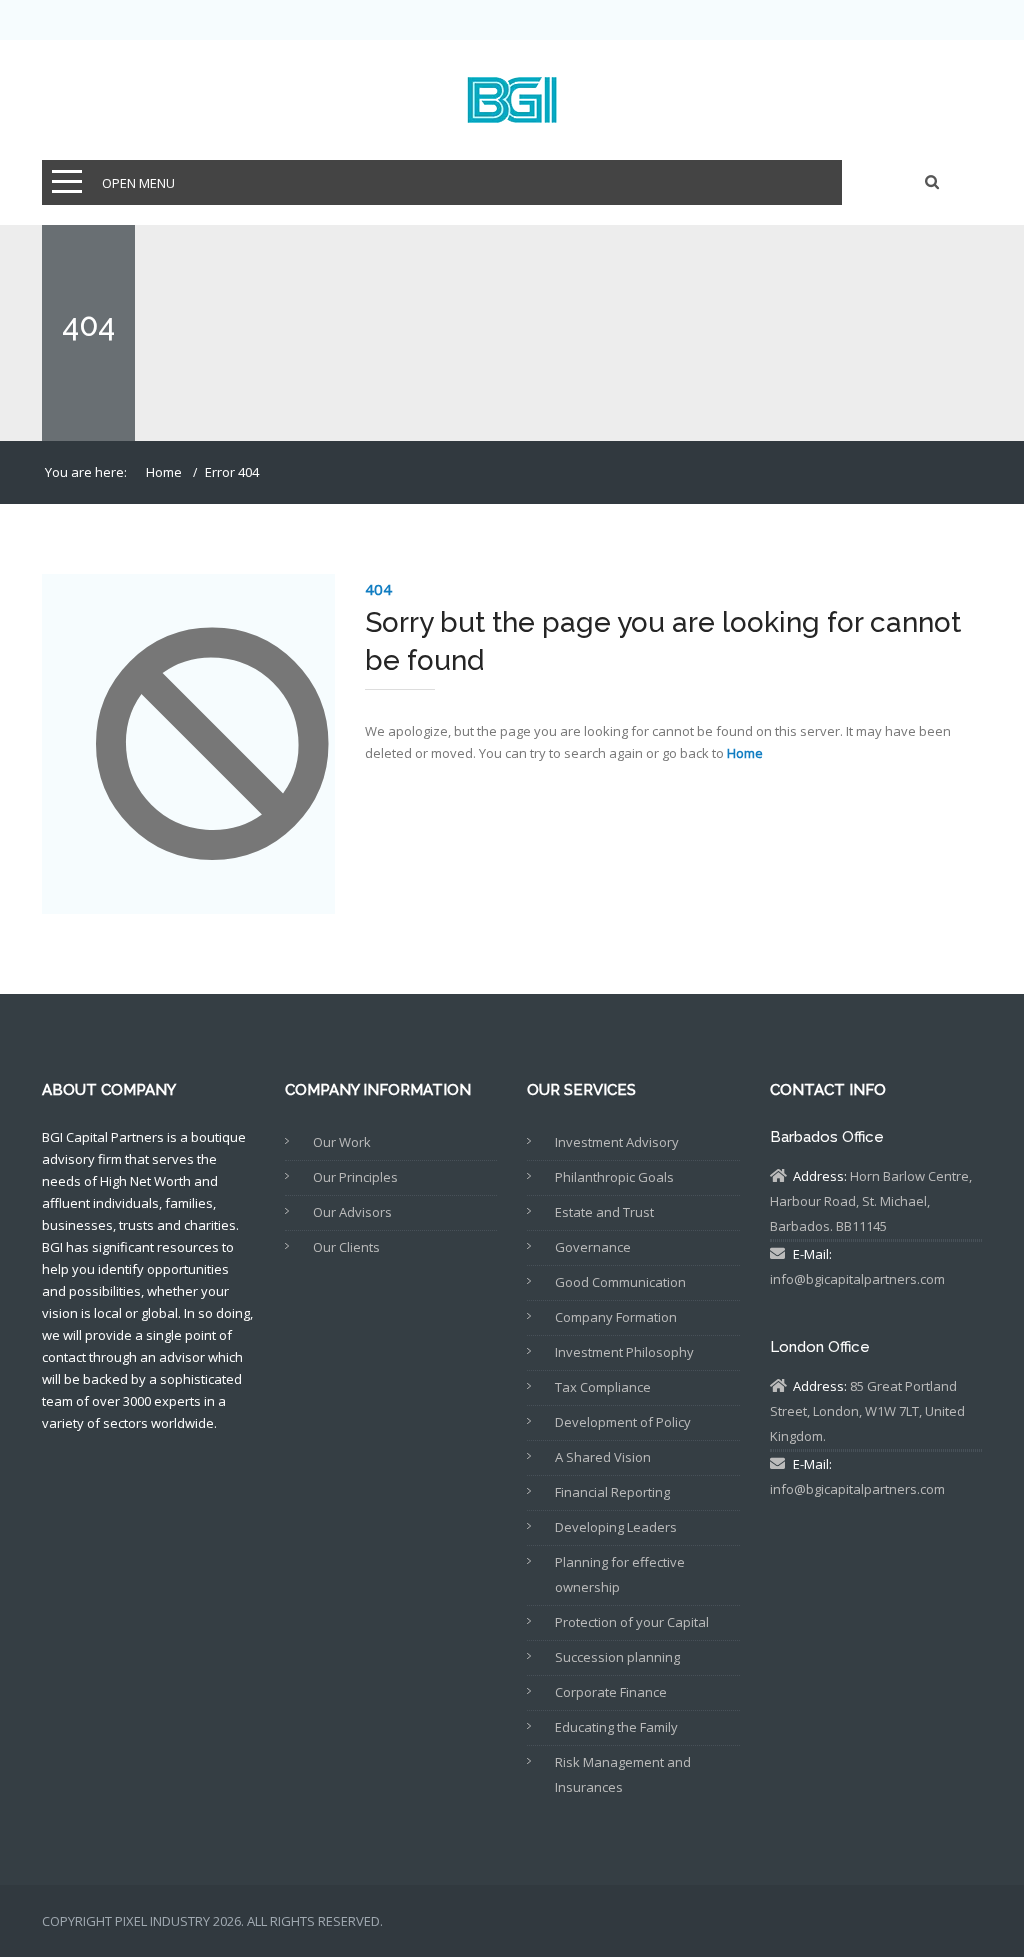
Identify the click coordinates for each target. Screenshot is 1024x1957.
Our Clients (346, 1247)
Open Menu (138, 183)
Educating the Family (616, 1727)
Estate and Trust (604, 1212)
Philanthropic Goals (614, 1177)
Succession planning (617, 1657)
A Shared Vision (603, 1457)
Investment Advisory (617, 1142)
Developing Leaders (616, 1527)
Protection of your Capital (632, 1622)
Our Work (342, 1142)
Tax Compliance (603, 1387)
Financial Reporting (612, 1492)
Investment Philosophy (624, 1352)
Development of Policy (623, 1422)
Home (164, 472)
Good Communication (620, 1282)
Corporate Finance (611, 1692)
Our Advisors (352, 1212)
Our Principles (355, 1177)
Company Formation (616, 1317)
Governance (593, 1247)
